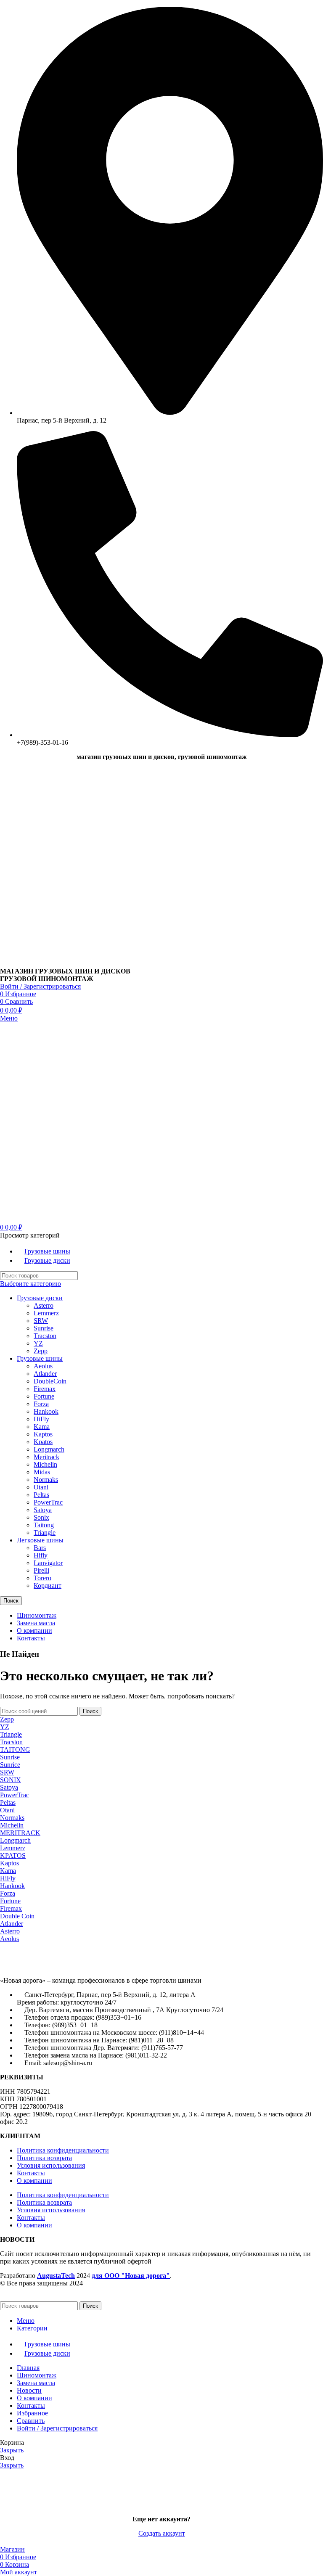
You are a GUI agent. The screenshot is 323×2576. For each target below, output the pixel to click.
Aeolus (43, 1366)
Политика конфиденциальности (63, 2150)
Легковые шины (40, 1540)
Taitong (44, 1525)
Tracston (45, 1336)
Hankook (46, 1411)
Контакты (31, 2173)
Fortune (44, 1396)
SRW (41, 1321)
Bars (40, 1548)
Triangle (45, 1533)
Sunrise (44, 1328)
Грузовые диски (40, 1298)
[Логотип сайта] (53, 964)
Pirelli (41, 1570)
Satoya (43, 1510)
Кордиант (48, 1586)
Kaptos (43, 1434)
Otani (41, 1487)
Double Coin (17, 1916)
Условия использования (51, 2165)
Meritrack (46, 1457)
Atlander (45, 1374)
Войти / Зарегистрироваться (57, 2428)
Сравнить (31, 2421)
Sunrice (10, 1765)
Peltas (41, 1495)
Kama (42, 1427)
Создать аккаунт (162, 2533)
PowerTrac (48, 1502)
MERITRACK (20, 1833)
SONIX (11, 1780)
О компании (34, 2181)
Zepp (41, 1351)
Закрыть (12, 2450)
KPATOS (13, 1855)
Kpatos (43, 1442)
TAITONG (15, 1750)
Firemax (45, 1389)
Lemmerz (46, 1313)
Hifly (41, 1555)
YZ (38, 1343)
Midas (42, 1472)
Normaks (46, 1480)
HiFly (41, 1419)
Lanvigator (48, 1563)
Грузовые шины (40, 1358)
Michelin (45, 1464)
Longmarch (49, 1449)
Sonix (41, 1517)
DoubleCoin (50, 1381)
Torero (42, 1578)
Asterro (44, 1305)
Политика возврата (44, 2158)
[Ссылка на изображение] (46, 1966)
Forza (41, 1404)
